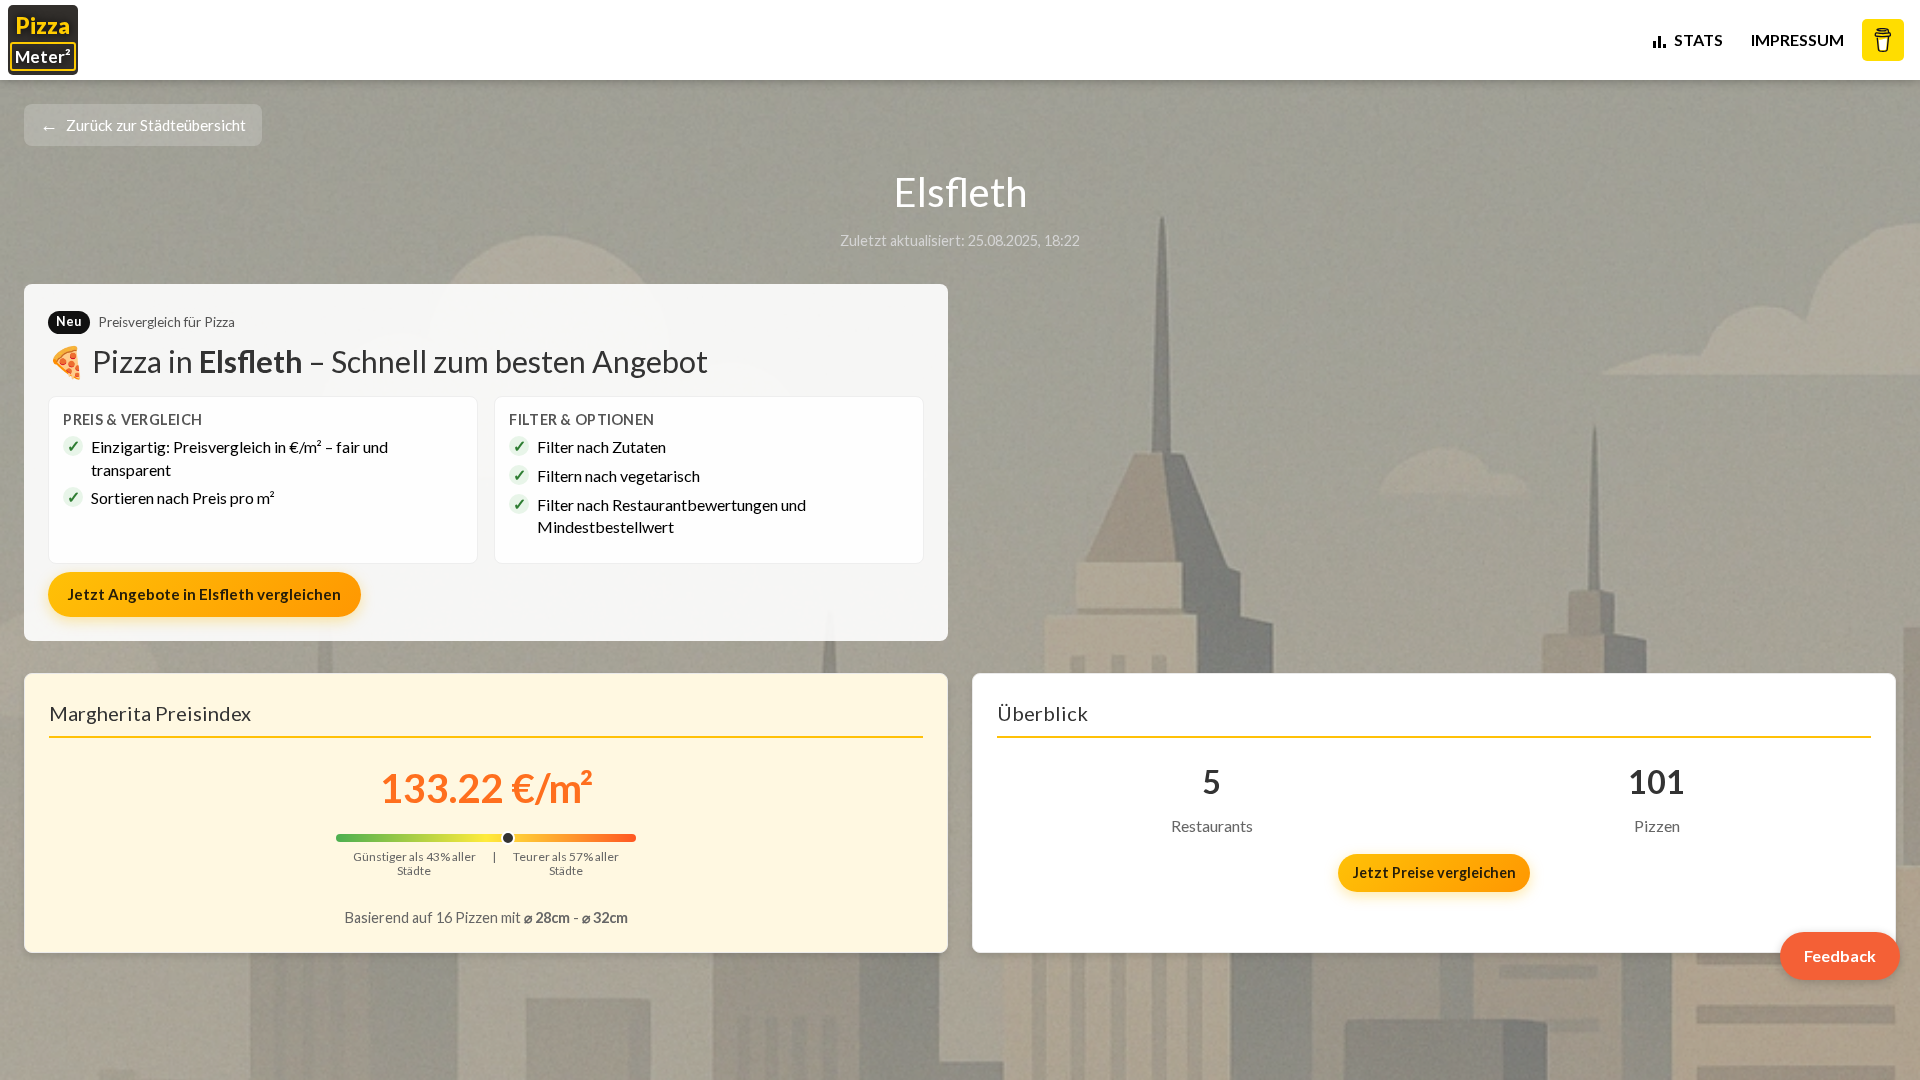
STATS (1698, 39)
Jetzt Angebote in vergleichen (204, 594)
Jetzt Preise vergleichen (1434, 872)
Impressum (1797, 39)
